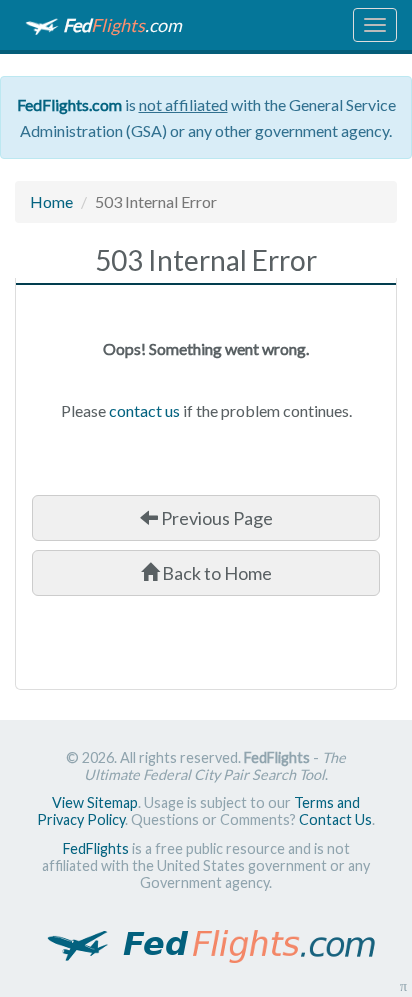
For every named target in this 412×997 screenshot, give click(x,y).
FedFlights (96, 848)
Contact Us (335, 819)
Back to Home (215, 573)
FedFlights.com (69, 104)
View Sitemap (95, 802)
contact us (144, 410)
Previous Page (215, 518)
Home (51, 201)
